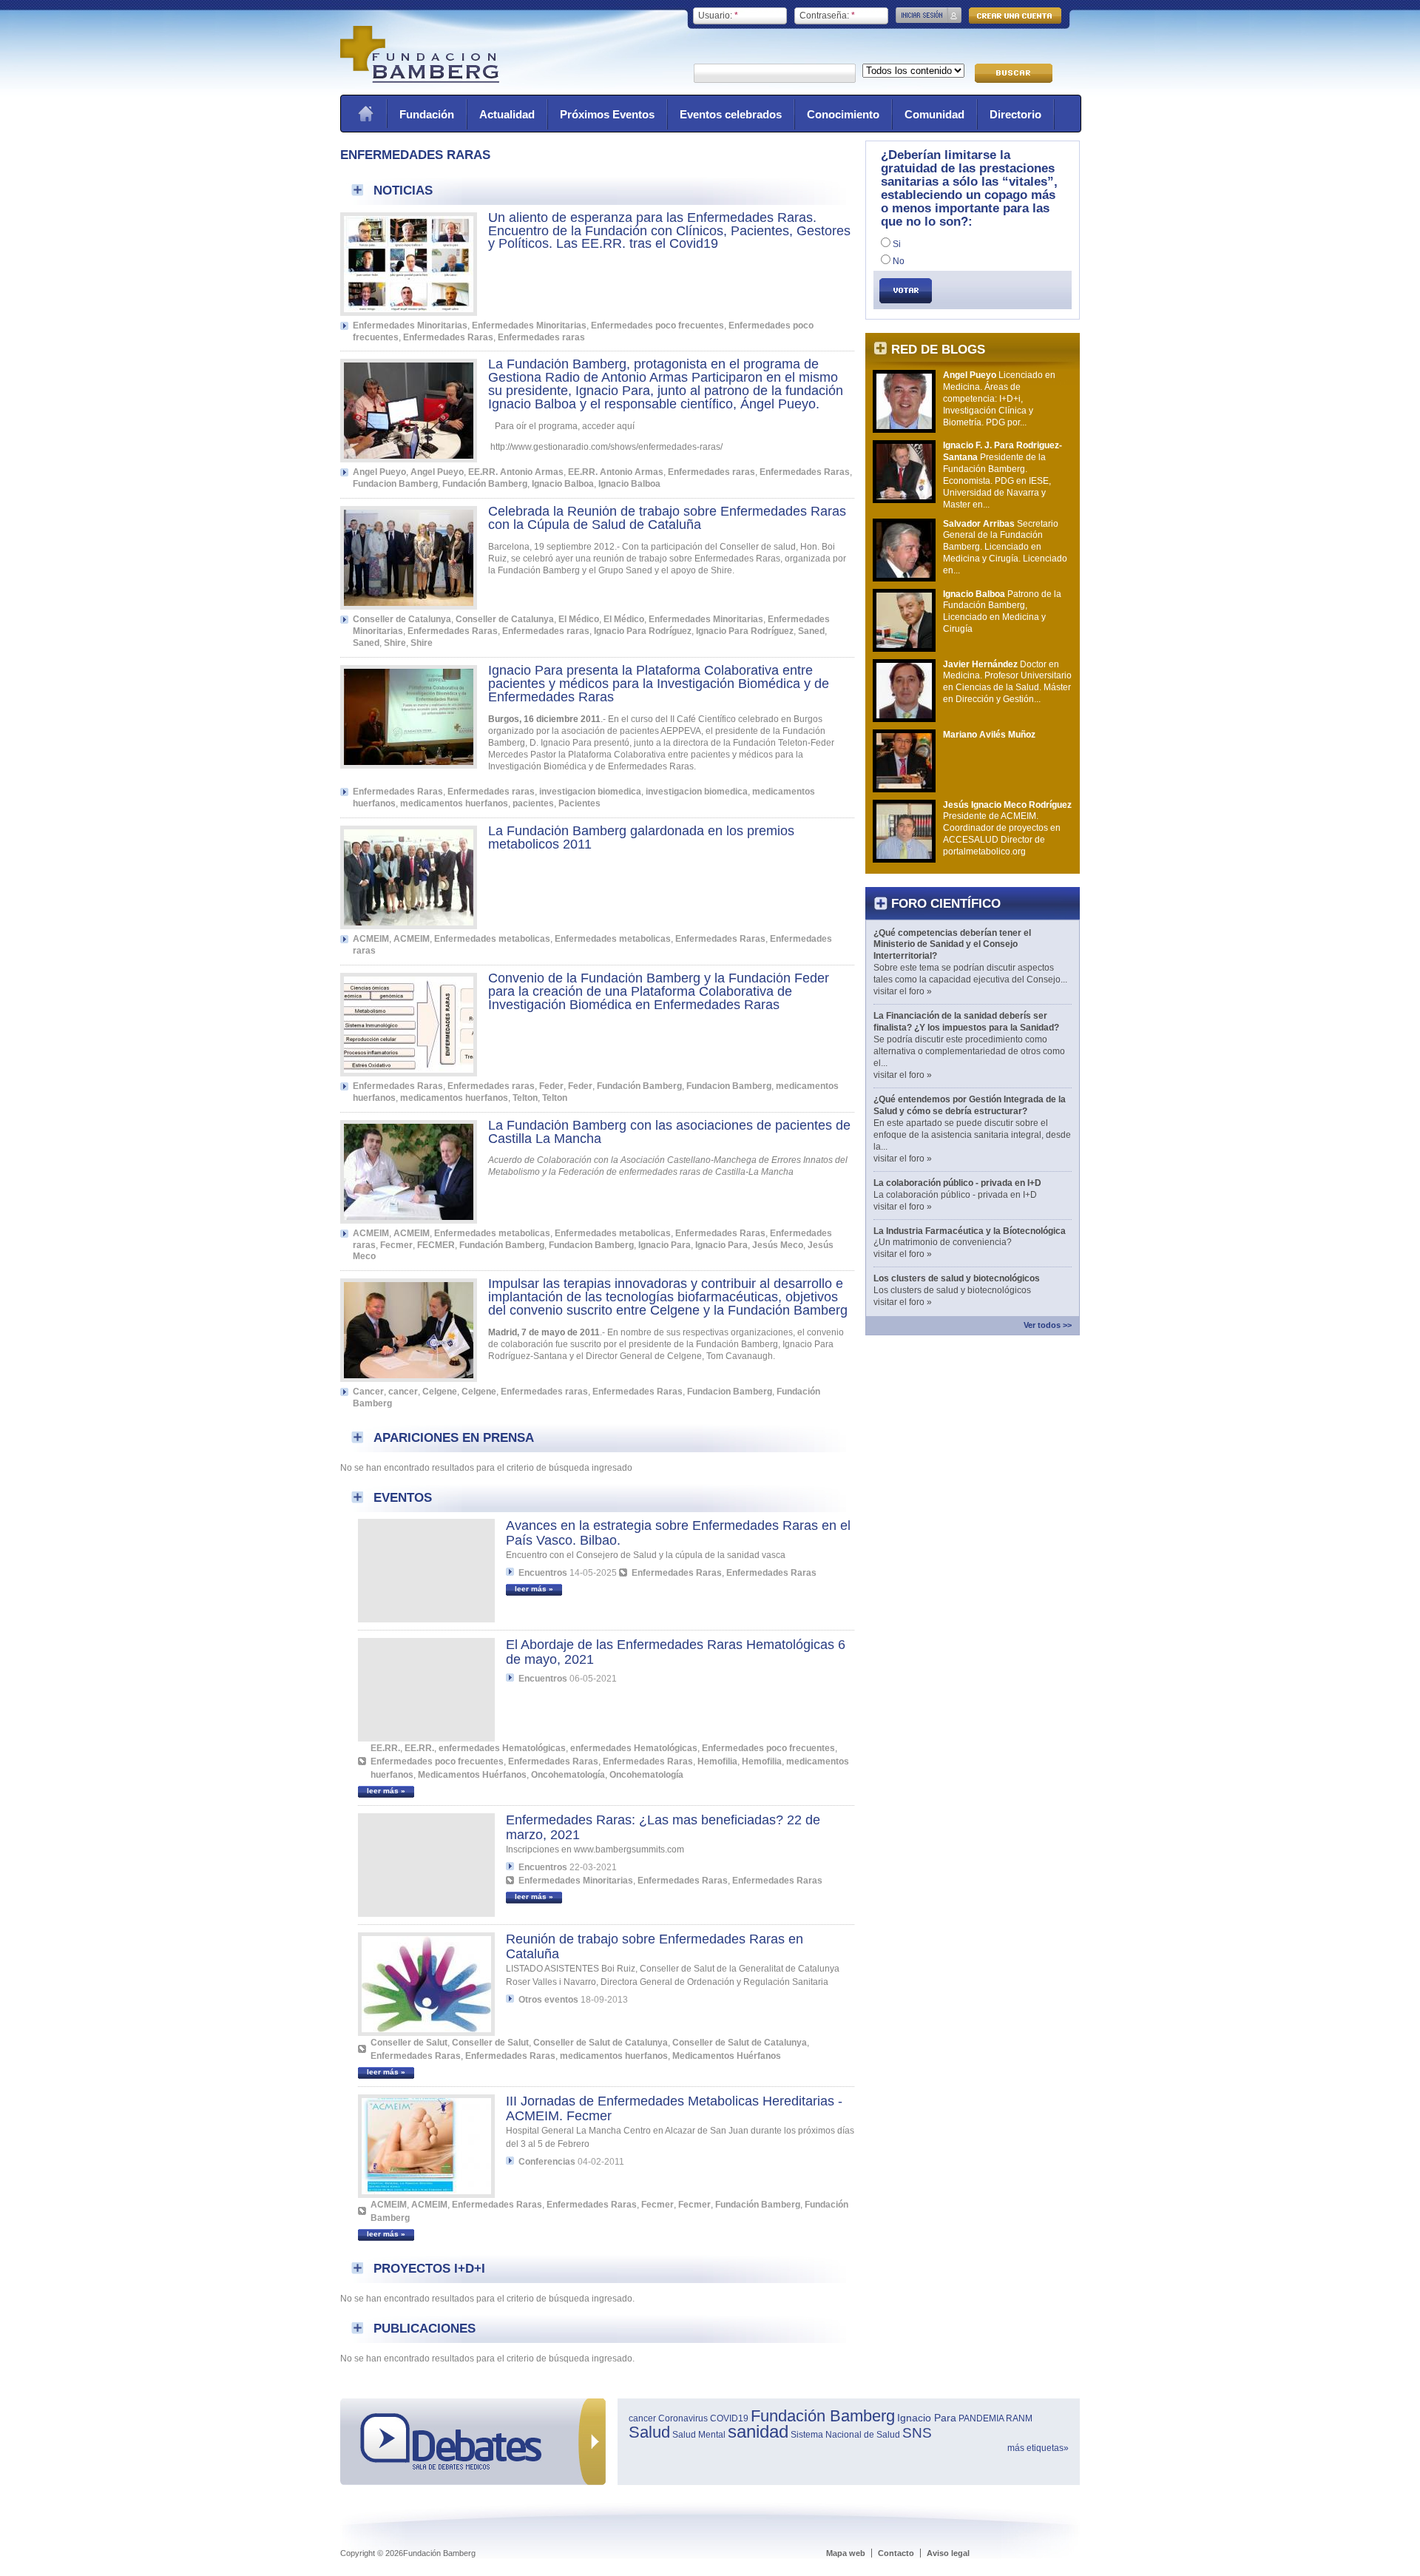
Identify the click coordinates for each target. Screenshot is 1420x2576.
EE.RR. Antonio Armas (516, 472)
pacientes (533, 803)
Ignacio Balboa (563, 484)
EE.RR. (385, 1748)
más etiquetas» (1038, 2448)
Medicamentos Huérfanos (472, 1775)
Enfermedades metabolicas (492, 939)
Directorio (1015, 114)
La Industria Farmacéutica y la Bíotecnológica (970, 1231)
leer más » (534, 1589)
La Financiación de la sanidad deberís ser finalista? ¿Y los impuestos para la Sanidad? (966, 1022)
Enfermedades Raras (448, 337)
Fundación (427, 114)
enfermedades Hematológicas (502, 1748)
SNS (917, 2433)
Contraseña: (827, 16)
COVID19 (729, 2418)
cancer (403, 1392)
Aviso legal (948, 2553)
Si (896, 244)
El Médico (579, 619)
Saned (811, 631)
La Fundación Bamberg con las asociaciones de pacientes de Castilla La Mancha (669, 1132)
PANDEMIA (981, 2418)
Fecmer (396, 1245)
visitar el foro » (903, 991)
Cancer (368, 1392)
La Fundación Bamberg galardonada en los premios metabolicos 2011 (641, 837)
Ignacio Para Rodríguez (643, 631)
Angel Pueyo (379, 472)
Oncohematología (568, 1775)
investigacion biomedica (590, 792)
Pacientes (579, 803)
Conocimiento (843, 114)
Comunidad (934, 114)
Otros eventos (548, 2000)
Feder (551, 1086)
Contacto (896, 2553)
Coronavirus (683, 2418)
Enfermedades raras (541, 337)
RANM (1019, 2418)
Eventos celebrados (731, 114)
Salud (649, 2432)
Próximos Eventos (607, 114)
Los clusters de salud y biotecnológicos (957, 1278)
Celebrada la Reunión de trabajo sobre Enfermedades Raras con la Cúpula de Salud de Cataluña (667, 518)
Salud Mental (699, 2435)
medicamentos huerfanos (454, 803)
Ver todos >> (1048, 1325)
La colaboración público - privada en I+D (957, 1183)
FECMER (436, 1245)
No (897, 261)
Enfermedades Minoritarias (410, 326)
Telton (525, 1098)
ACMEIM (371, 939)
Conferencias (547, 2162)
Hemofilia (717, 1761)
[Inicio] (420, 80)
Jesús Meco (778, 1245)
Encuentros (543, 1573)
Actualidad (507, 114)
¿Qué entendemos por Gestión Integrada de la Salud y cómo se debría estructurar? (970, 1105)
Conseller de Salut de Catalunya (601, 2043)
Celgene (440, 1392)
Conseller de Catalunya (402, 619)
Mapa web (846, 2553)
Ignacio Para (665, 1245)
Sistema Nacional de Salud (845, 2435)
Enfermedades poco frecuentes (657, 326)
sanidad (758, 2431)
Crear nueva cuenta (1015, 16)
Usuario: (718, 16)
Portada (365, 114)
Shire (395, 643)
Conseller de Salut (409, 2043)
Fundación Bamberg (485, 484)
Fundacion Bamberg (395, 484)
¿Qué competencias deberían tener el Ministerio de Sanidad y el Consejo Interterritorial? (952, 945)
